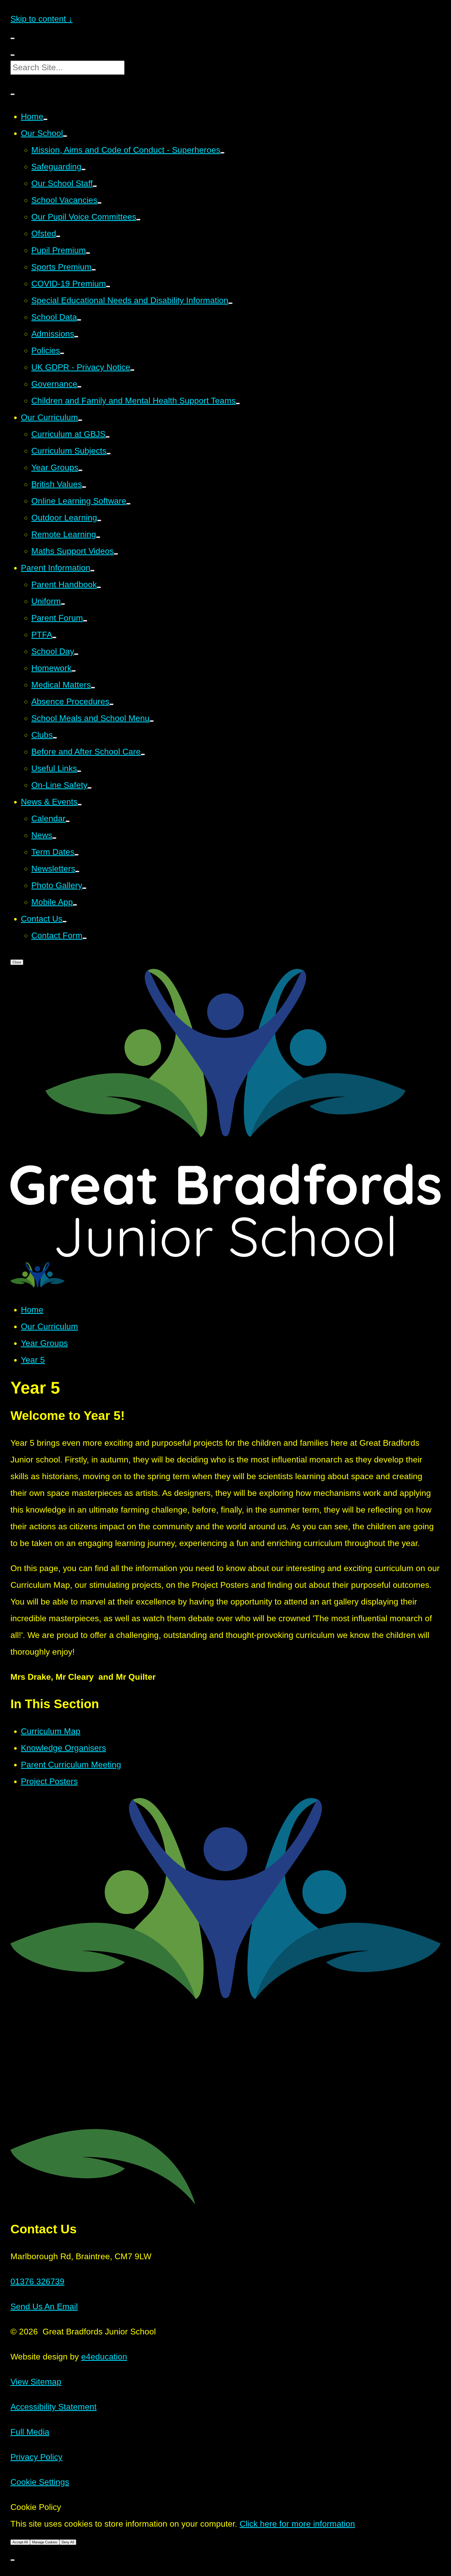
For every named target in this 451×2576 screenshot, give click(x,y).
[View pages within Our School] (65, 136)
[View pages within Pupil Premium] (88, 253)
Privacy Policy (36, 2457)
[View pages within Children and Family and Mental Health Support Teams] (238, 403)
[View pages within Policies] (62, 353)
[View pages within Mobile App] (75, 905)
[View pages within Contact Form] (85, 938)
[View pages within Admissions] (76, 337)
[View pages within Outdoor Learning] (99, 520)
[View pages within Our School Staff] (95, 186)
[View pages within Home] (45, 119)
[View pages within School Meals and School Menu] (152, 721)
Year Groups (44, 1343)
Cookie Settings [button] (40, 2482)
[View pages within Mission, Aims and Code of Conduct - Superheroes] (222, 153)
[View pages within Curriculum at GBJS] (108, 437)
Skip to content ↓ (41, 19)
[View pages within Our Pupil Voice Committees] (138, 220)
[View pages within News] (54, 838)
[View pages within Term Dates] (76, 855)
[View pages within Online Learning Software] (128, 504)
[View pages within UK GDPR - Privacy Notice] (132, 370)
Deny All (68, 2542)
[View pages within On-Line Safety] (90, 788)
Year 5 (33, 1360)
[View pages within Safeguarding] (84, 169)
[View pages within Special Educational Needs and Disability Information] (230, 303)
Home (32, 1310)
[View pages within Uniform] (63, 604)
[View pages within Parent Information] (92, 571)
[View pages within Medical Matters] (93, 688)
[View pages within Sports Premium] (94, 270)
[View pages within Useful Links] (79, 771)
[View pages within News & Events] (80, 805)
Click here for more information (297, 2524)
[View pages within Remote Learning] (98, 537)
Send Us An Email (44, 2306)
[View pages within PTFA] (54, 637)
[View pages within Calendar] (68, 821)
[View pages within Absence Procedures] (111, 704)
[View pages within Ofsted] (58, 236)
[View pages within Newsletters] (77, 871)
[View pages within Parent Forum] (85, 621)
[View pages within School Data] (79, 320)
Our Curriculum (49, 1326)
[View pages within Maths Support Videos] (116, 554)
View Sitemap (36, 2382)
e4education (104, 2357)
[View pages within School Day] (76, 654)
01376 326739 (37, 2281)
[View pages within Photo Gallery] (84, 888)
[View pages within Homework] (74, 671)
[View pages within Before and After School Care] (143, 754)
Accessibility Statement (54, 2407)
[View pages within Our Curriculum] (80, 420)
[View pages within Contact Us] (64, 922)
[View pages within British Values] (84, 487)
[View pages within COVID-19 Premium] (108, 286)
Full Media (30, 2432)
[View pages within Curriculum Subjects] (109, 454)
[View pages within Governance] (79, 387)
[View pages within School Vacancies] (99, 203)
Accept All (20, 2542)
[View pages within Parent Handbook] (99, 587)
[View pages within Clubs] (55, 738)
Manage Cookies (45, 2542)
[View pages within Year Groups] (80, 470)
